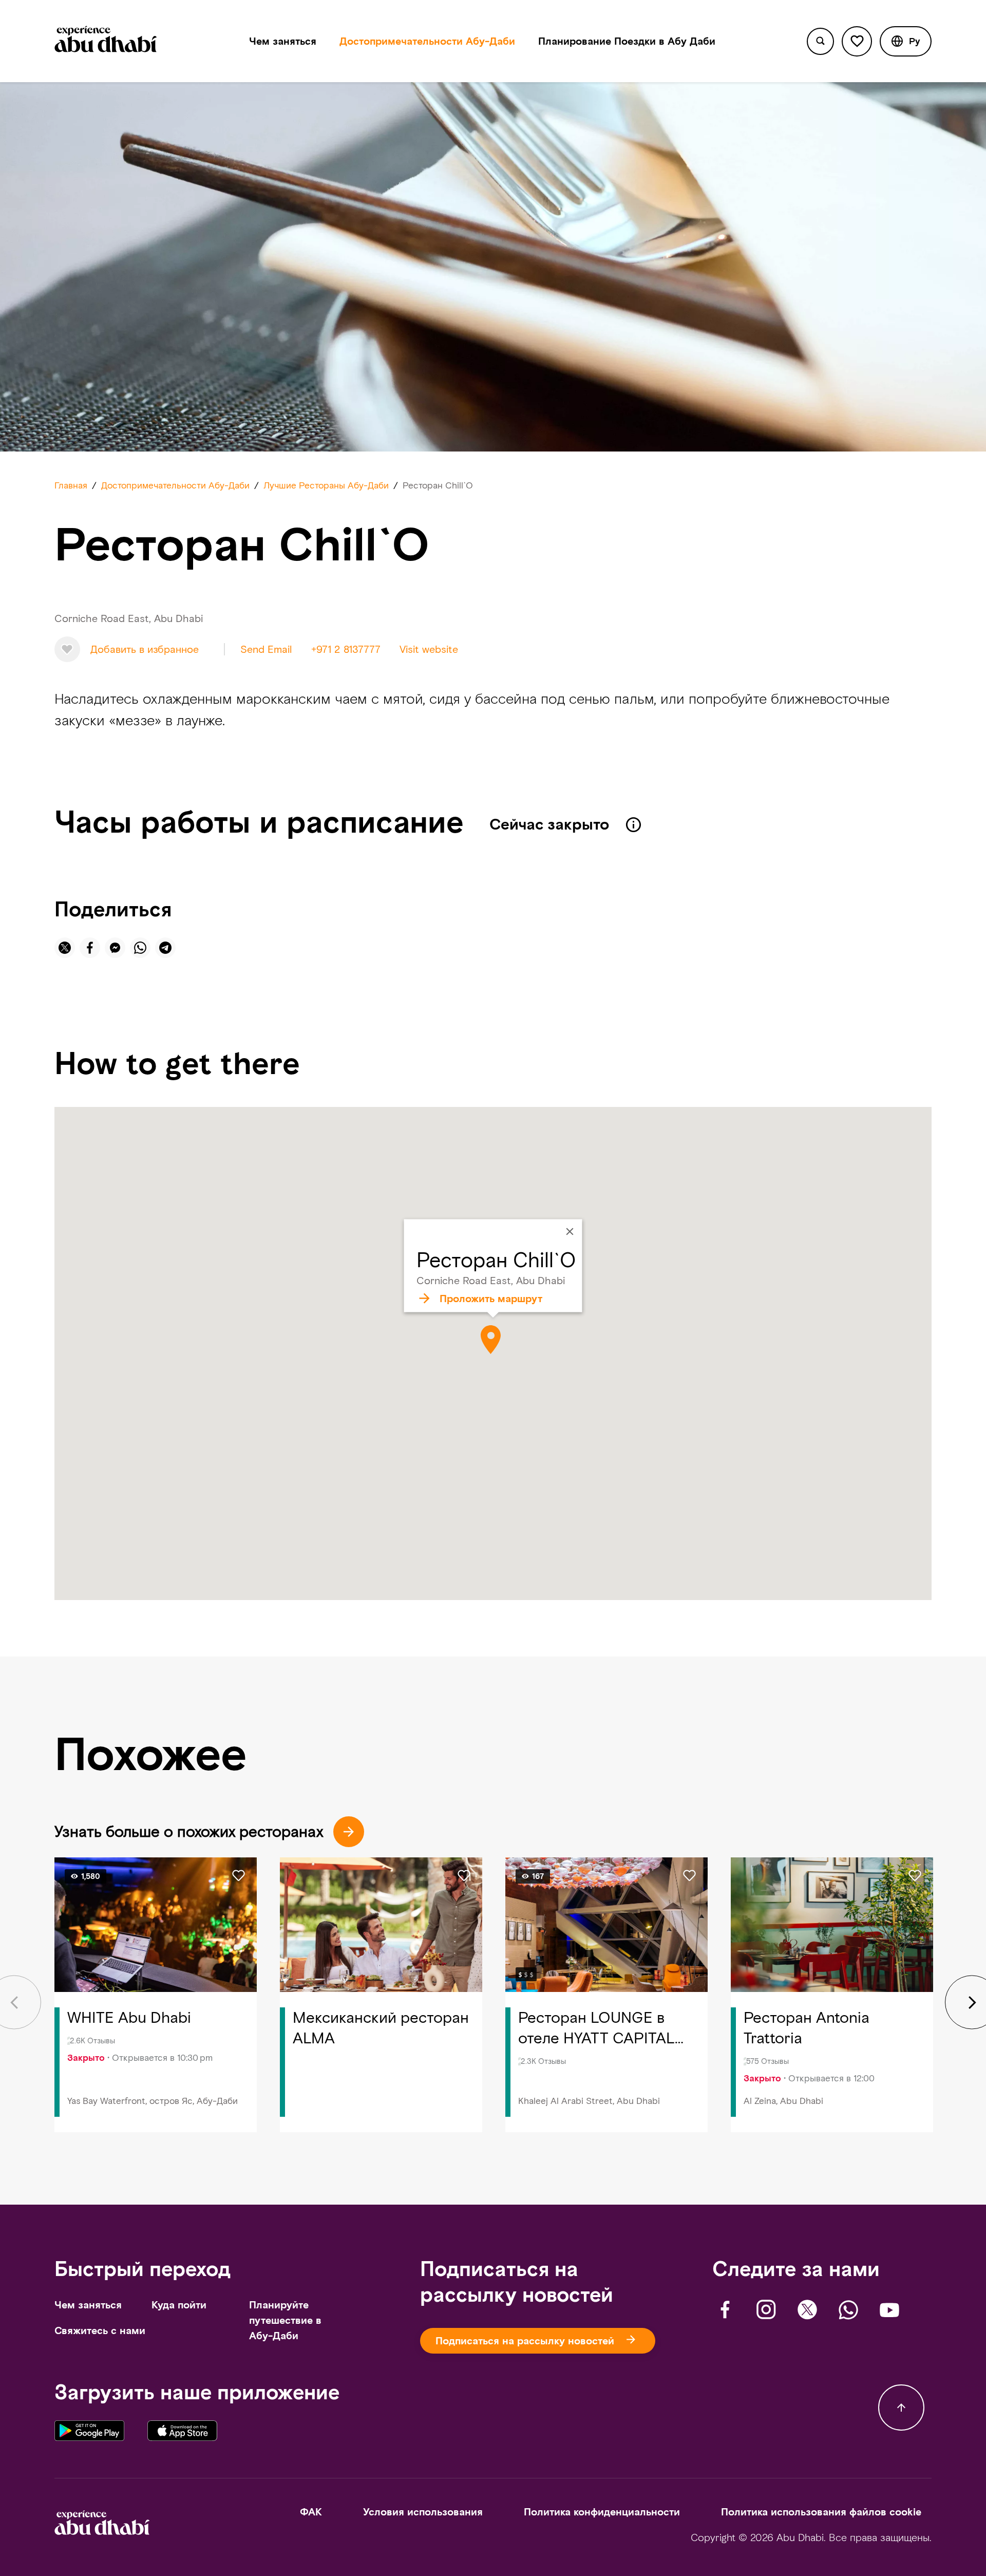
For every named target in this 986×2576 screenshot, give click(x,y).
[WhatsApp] (848, 2310)
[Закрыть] (570, 1232)
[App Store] (182, 2434)
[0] (857, 41)
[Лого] (106, 41)
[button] (906, 41)
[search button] (820, 41)
